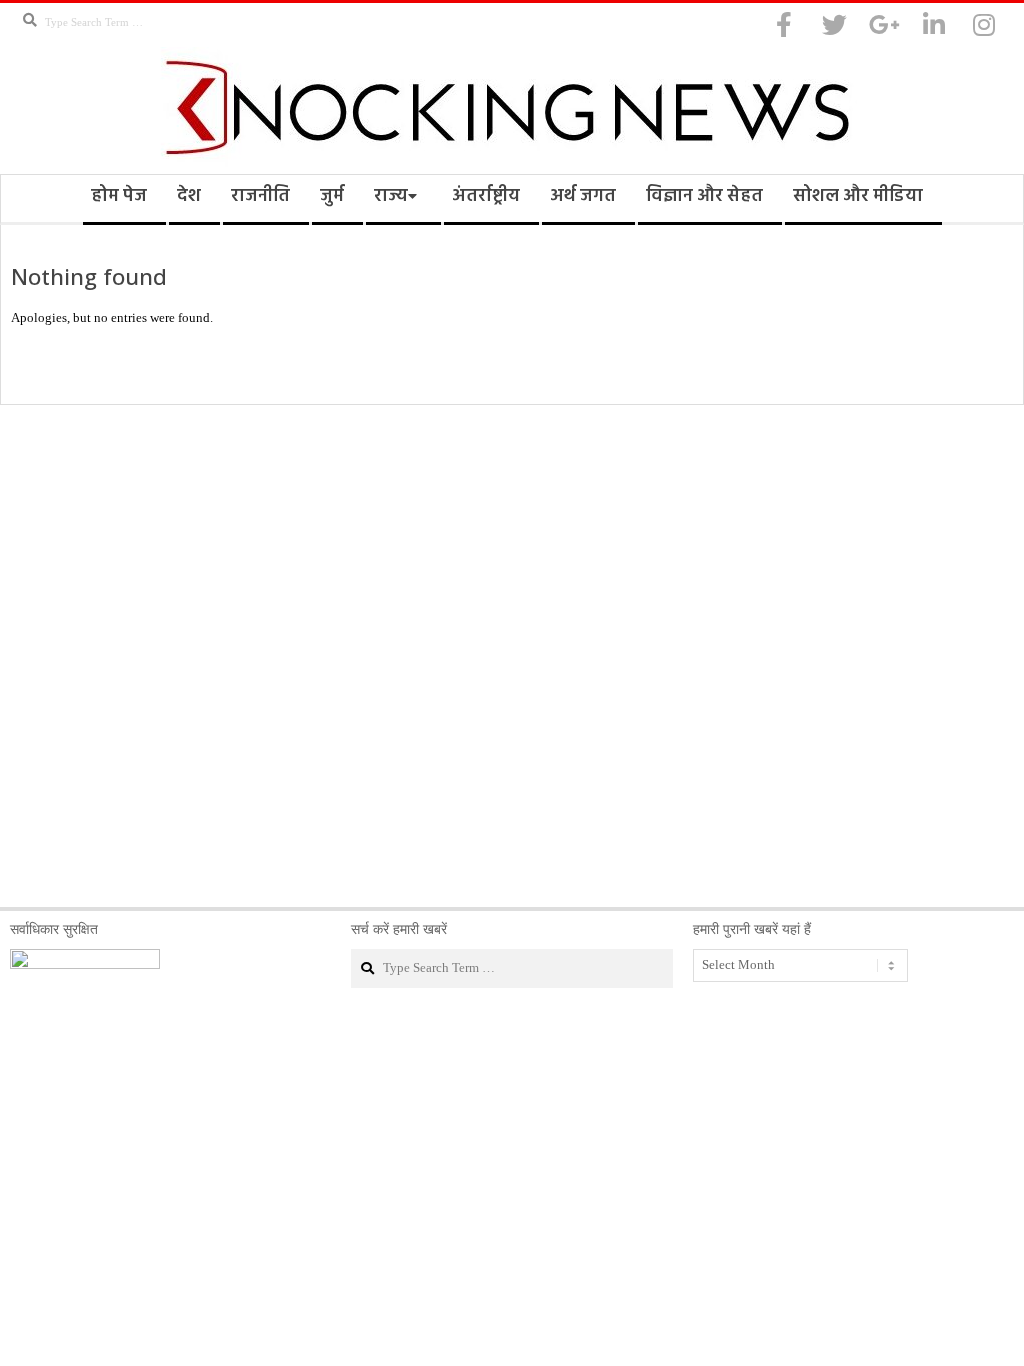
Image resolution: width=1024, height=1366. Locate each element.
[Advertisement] (512, 656)
